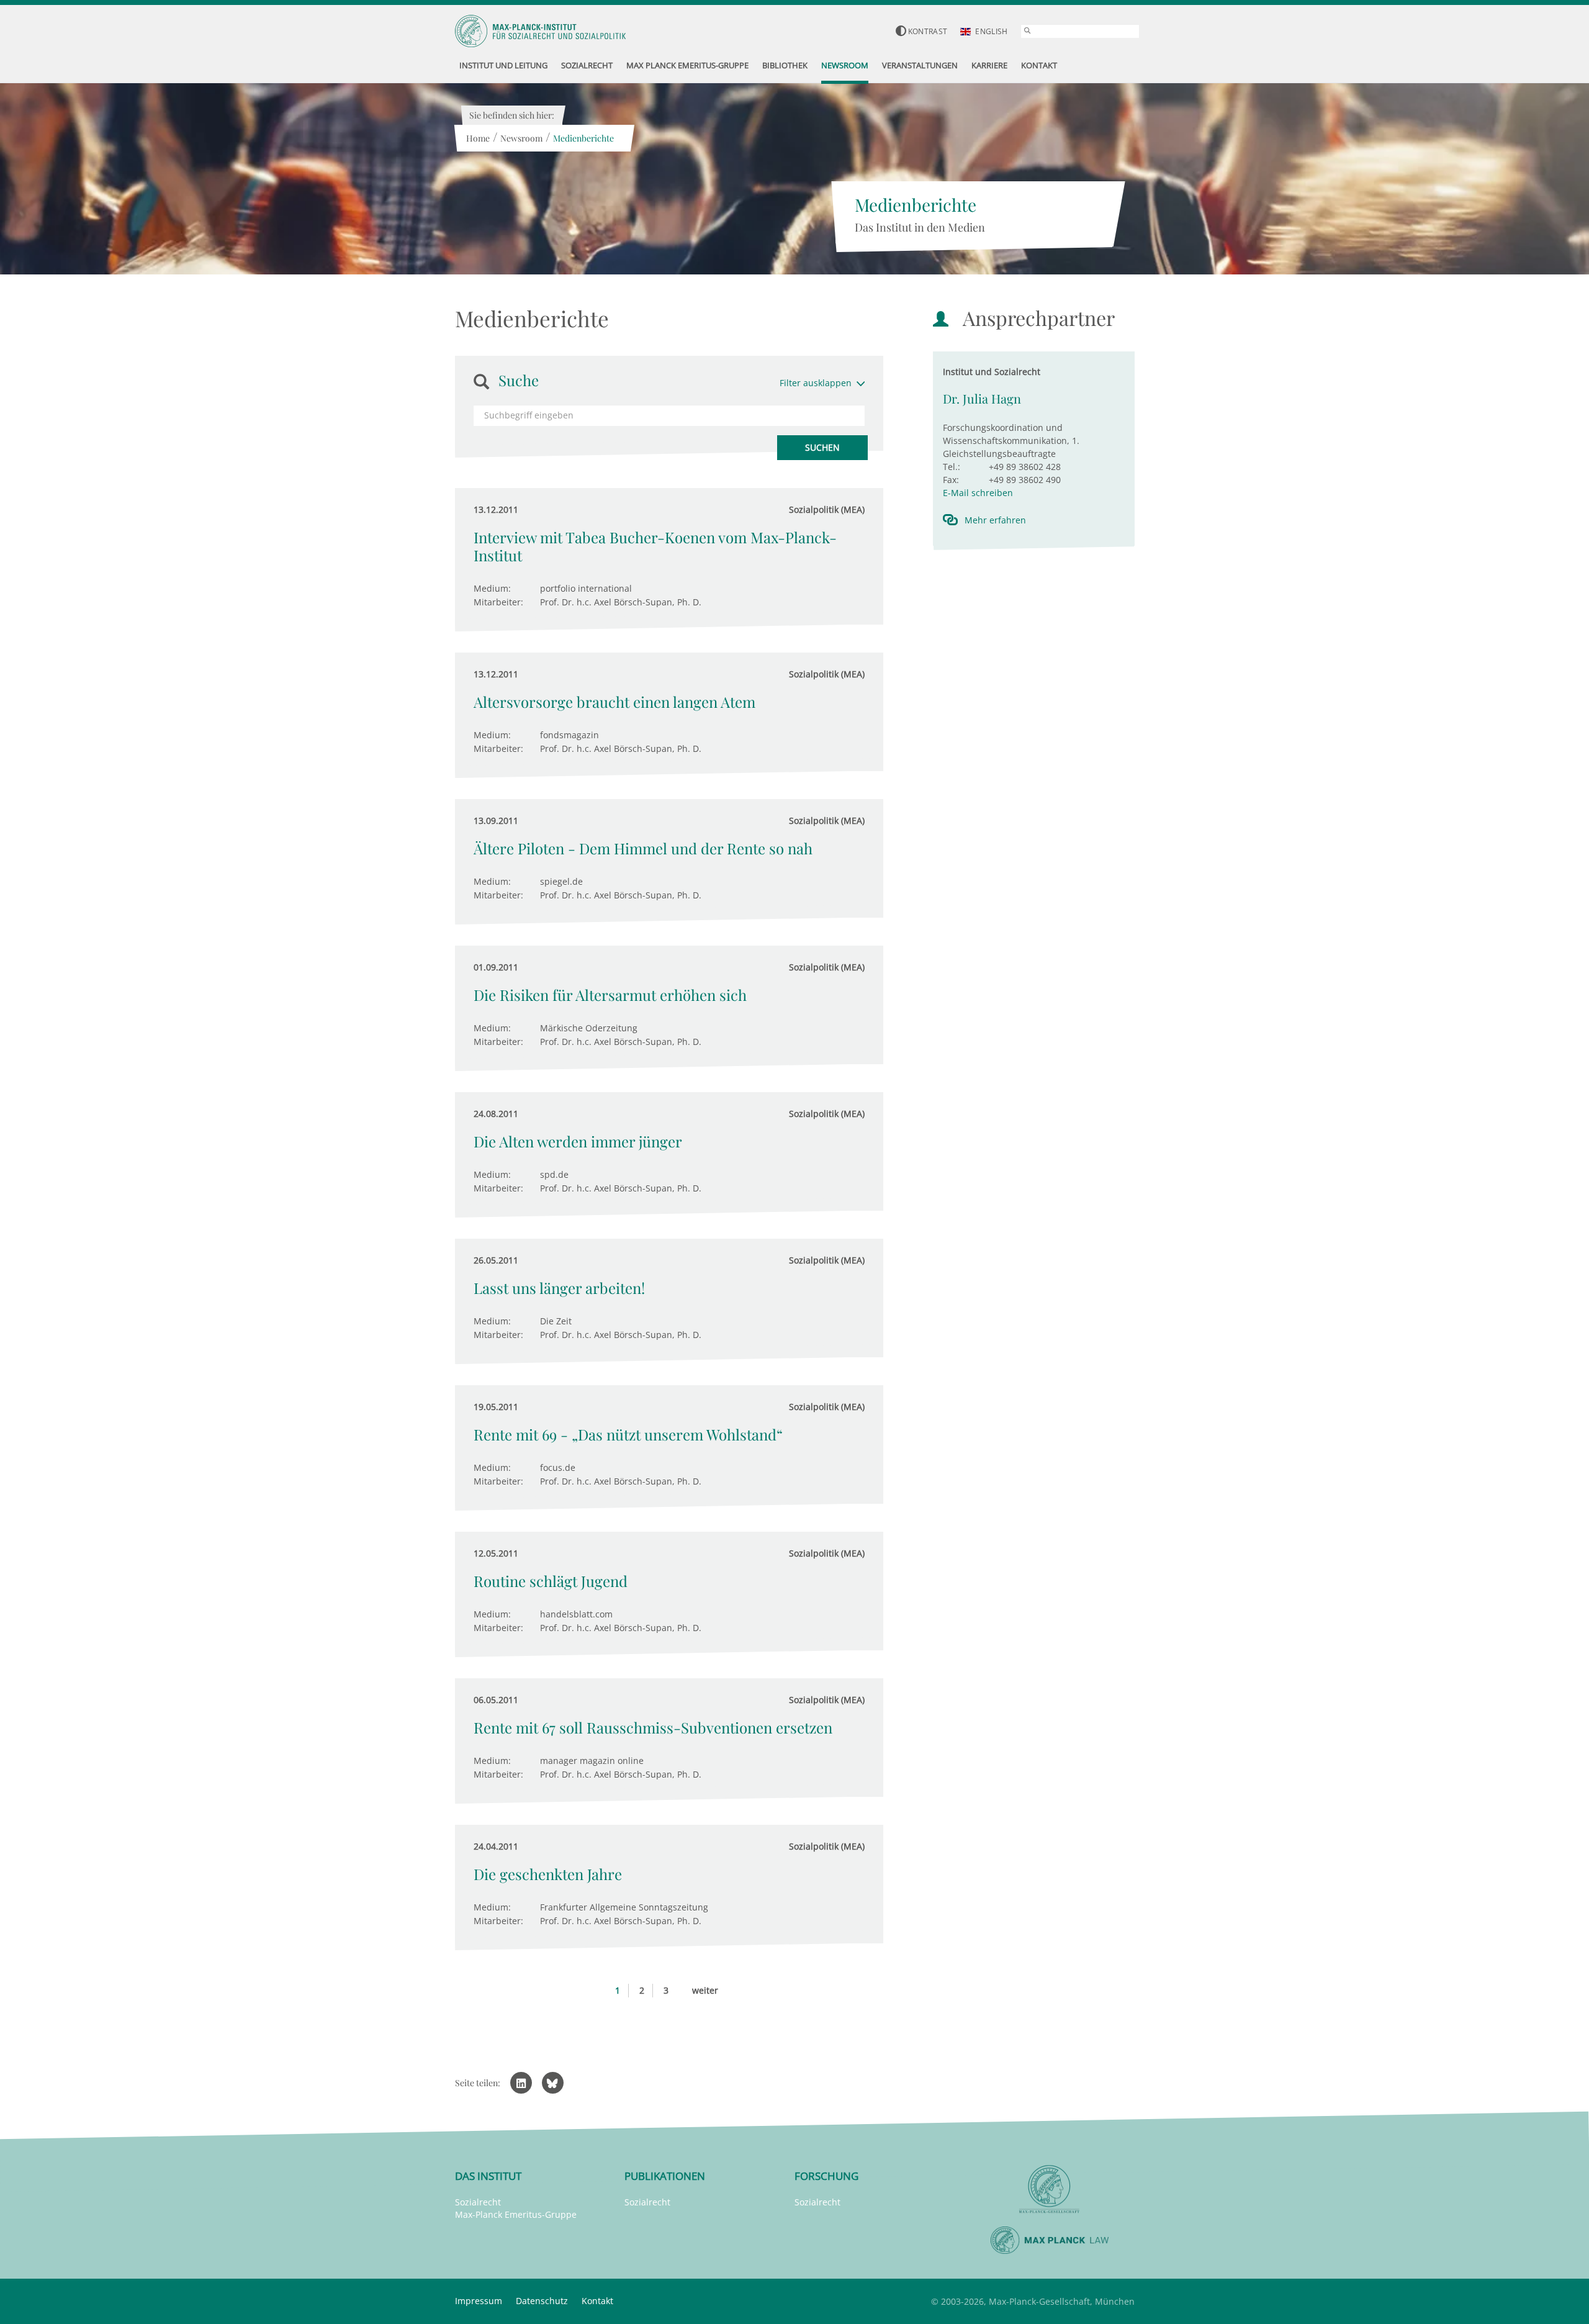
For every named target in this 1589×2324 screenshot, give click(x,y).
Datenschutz (542, 2301)
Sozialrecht (478, 2202)
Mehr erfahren (995, 520)
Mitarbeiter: (498, 602)
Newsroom (521, 138)
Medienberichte (583, 138)
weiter (705, 1990)
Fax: (951, 480)
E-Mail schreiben (978, 493)
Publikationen (665, 2176)
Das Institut (488, 2176)
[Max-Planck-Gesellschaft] (1050, 2190)
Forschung (826, 2176)
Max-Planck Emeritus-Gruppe (516, 2214)
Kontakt (597, 2301)
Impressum (479, 2301)
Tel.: (952, 467)
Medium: (492, 588)
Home (478, 138)
